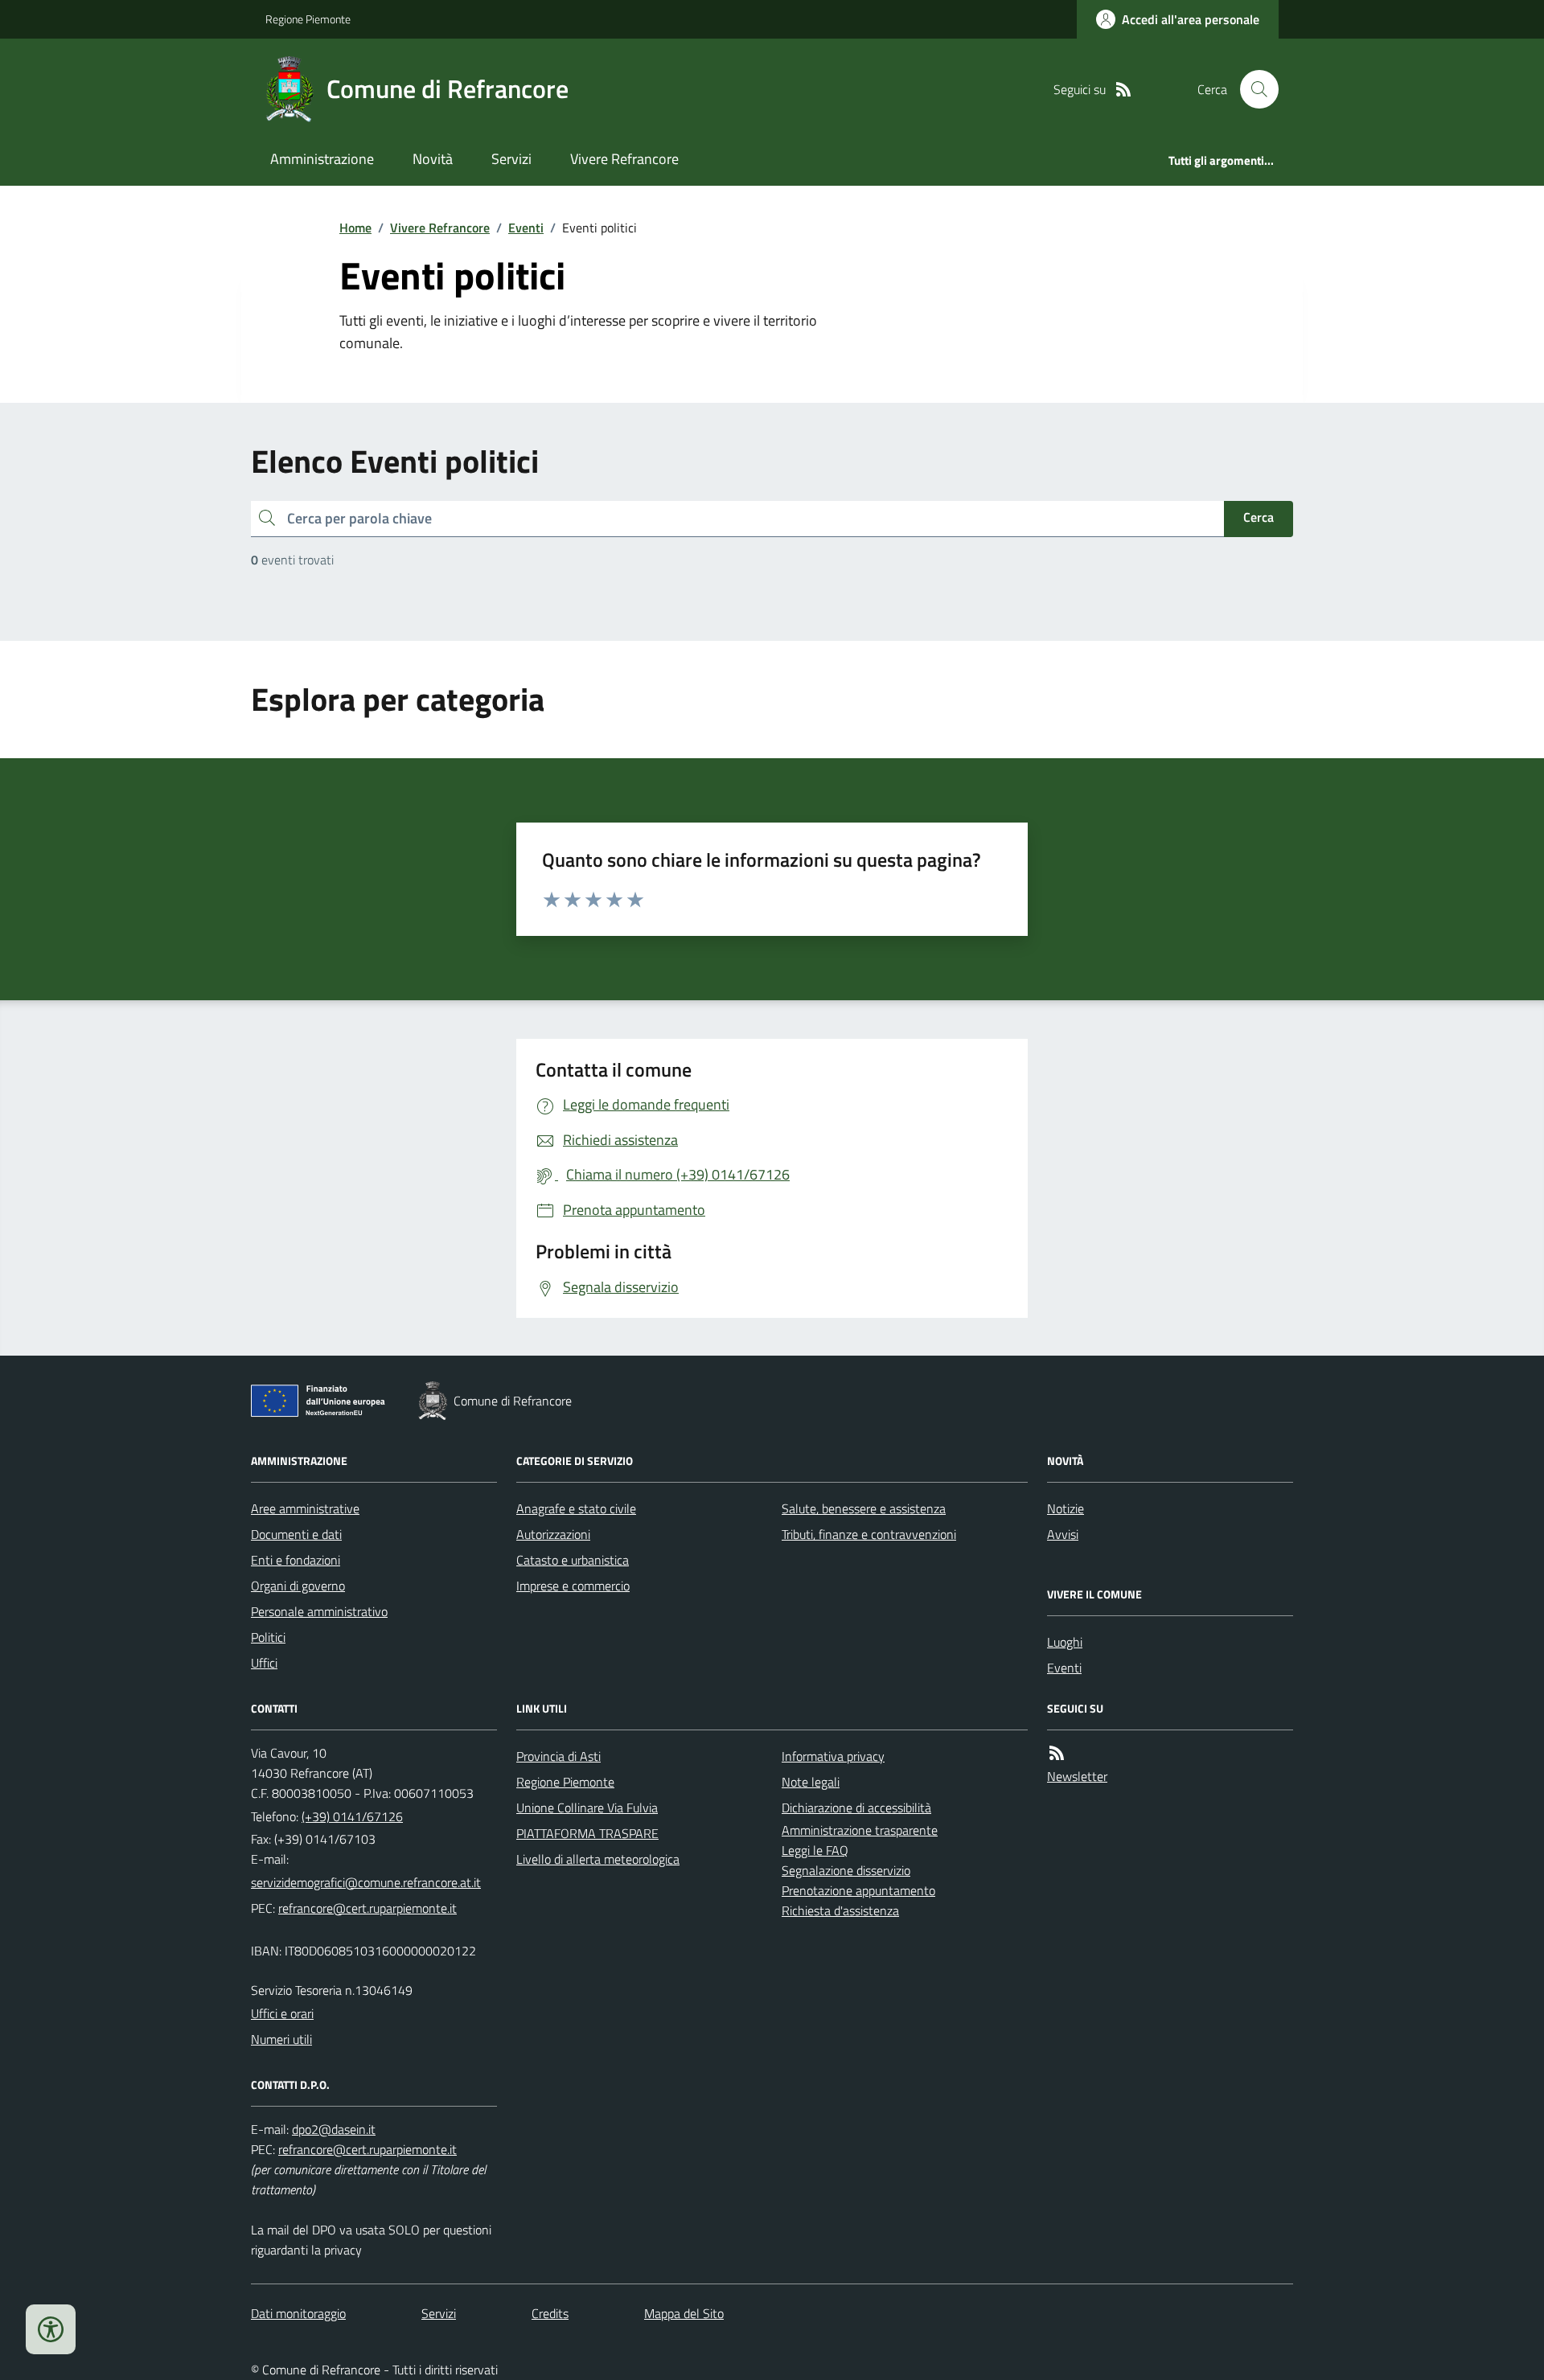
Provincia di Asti (558, 1756)
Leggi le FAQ (815, 1850)
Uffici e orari (282, 2013)
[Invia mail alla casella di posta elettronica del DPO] (334, 2130)
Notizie (1066, 1508)
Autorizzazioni (553, 1534)
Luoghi (1065, 1642)
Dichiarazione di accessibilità (856, 1808)
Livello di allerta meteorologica (598, 1859)
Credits (550, 2313)
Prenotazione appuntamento (858, 1890)
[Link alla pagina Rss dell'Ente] (1057, 1753)
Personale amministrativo (319, 1611)
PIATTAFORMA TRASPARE (587, 1833)
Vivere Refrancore (624, 159)
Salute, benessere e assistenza (864, 1508)
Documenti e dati (296, 1534)
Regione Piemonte (308, 19)
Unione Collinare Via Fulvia (587, 1808)
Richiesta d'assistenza (840, 1910)
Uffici (264, 1663)
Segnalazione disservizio (846, 1870)
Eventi (526, 228)
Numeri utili (281, 2039)
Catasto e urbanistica (573, 1560)
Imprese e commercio (573, 1586)
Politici (268, 1637)
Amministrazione (322, 159)
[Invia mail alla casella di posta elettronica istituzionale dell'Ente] (366, 1882)
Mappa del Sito (684, 2313)
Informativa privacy (833, 1756)
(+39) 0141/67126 (352, 1816)
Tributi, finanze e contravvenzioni (869, 1534)
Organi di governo (298, 1586)
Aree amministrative (305, 1508)
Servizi (511, 159)
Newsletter (1077, 1776)
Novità (433, 159)
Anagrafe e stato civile (576, 1508)
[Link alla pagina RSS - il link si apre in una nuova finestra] (1123, 90)
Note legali (811, 1782)
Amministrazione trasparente (860, 1830)
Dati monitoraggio (298, 2313)
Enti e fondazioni (296, 1560)
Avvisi (1063, 1534)
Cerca (1259, 517)
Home (355, 228)
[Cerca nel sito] (1253, 89)
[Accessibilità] (51, 2329)
